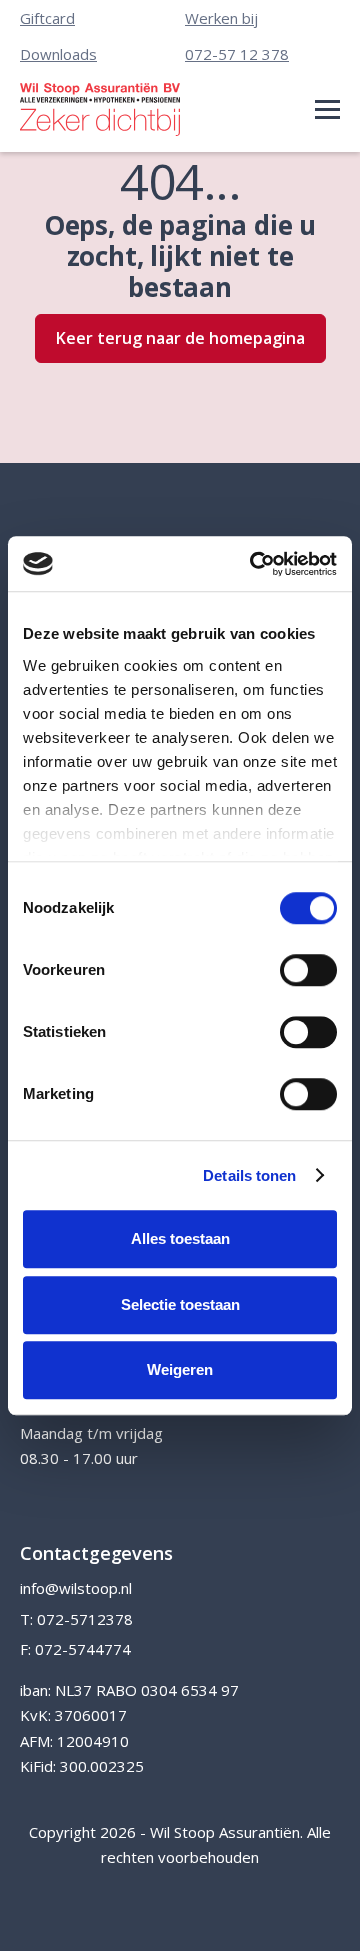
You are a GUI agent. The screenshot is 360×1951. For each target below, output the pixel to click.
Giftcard (47, 18)
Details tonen (249, 1175)
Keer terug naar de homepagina (180, 338)
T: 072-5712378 (76, 1619)
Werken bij (221, 18)
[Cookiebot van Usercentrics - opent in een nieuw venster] (254, 564)
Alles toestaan (180, 1238)
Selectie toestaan (180, 1304)
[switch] (308, 970)
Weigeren (180, 1369)
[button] (327, 109)
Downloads (58, 54)
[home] (100, 109)
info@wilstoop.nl (76, 1588)
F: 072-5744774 (75, 1649)
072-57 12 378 (237, 54)
